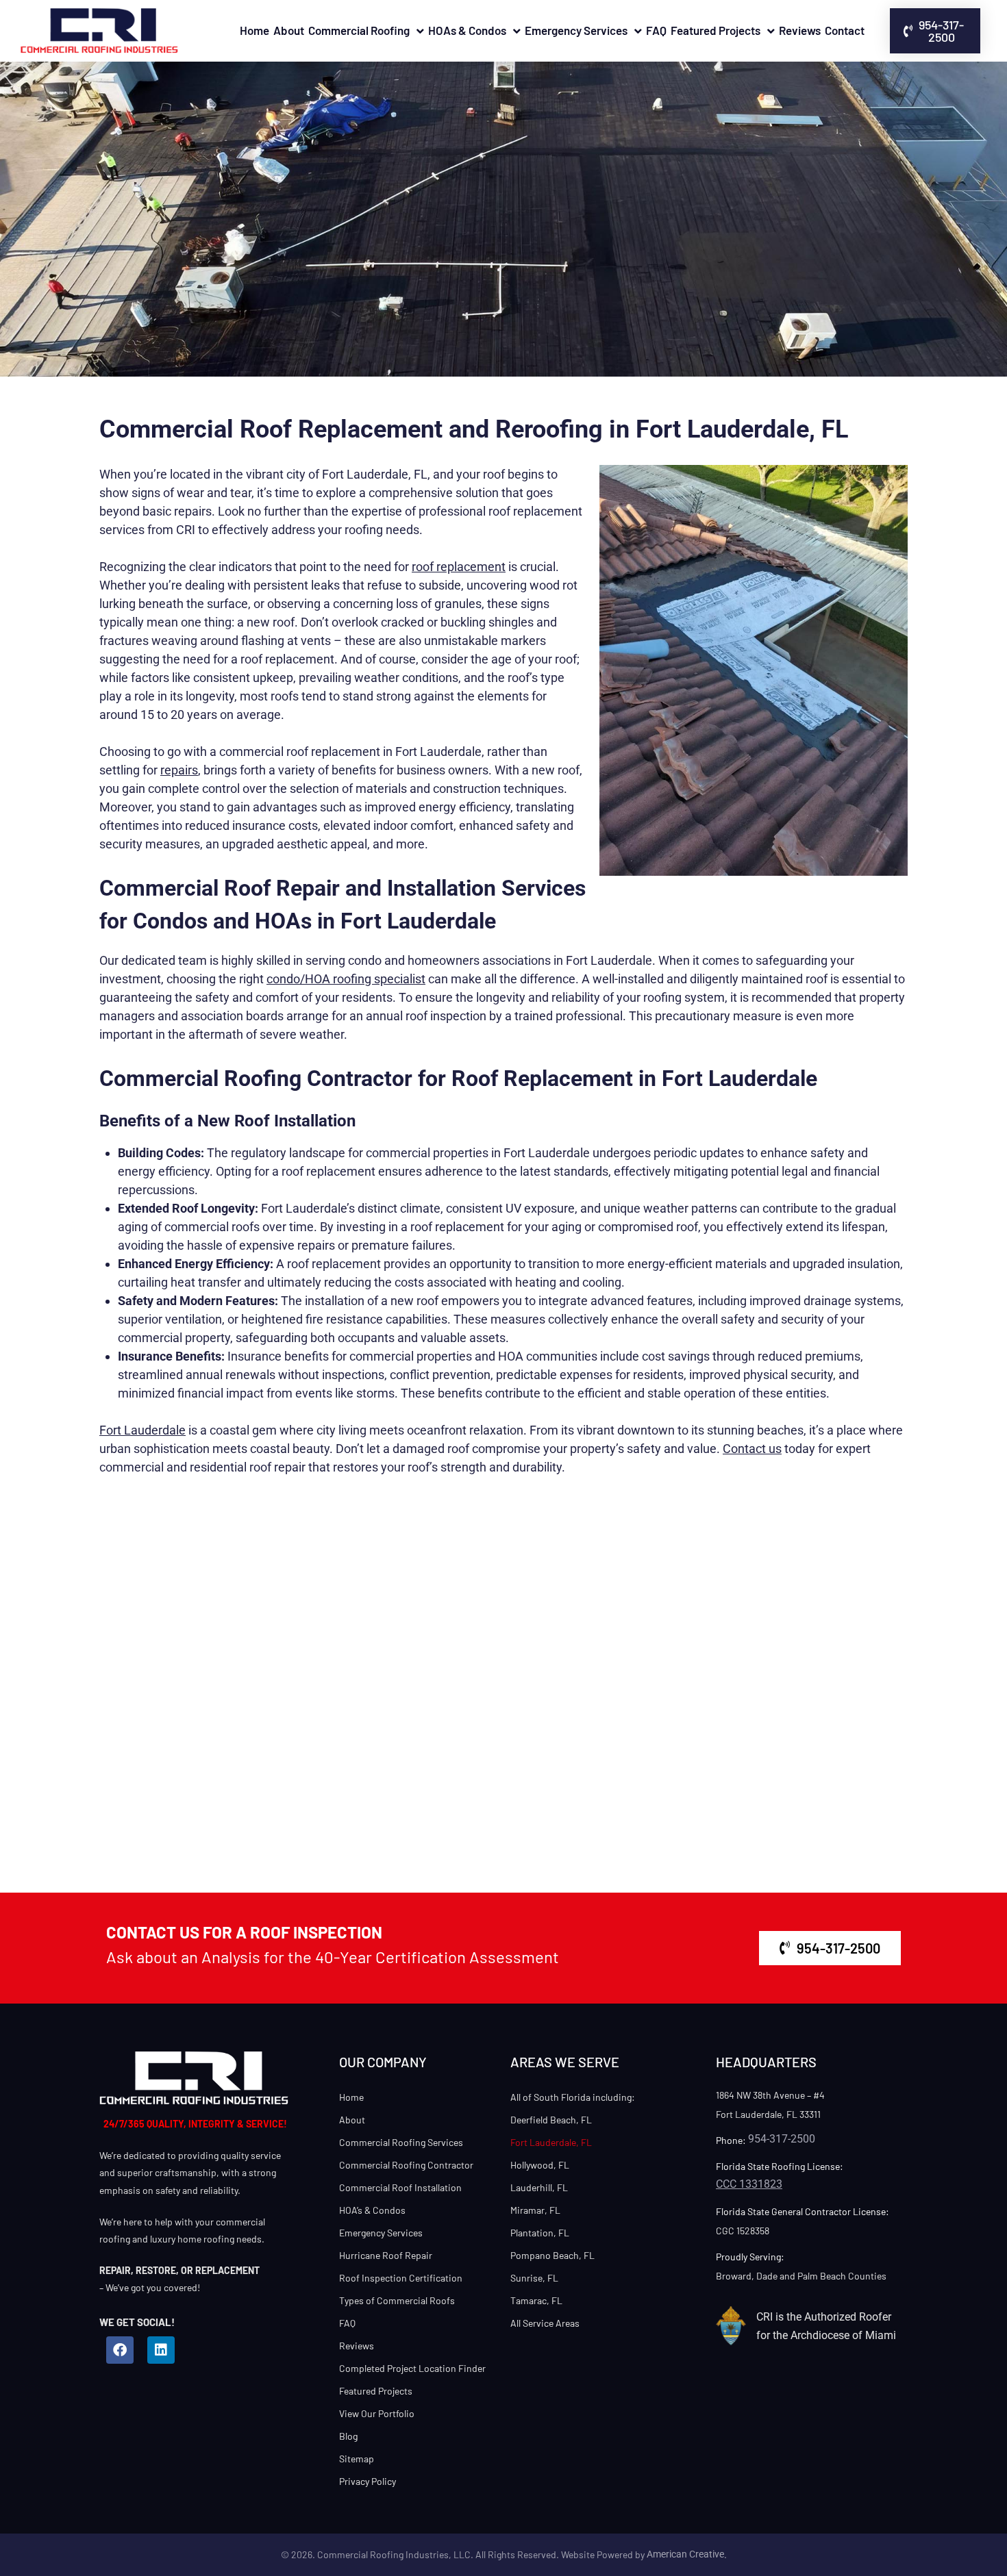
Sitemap (357, 2459)
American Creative (685, 2554)
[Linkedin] (161, 2350)
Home (254, 30)
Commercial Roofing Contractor (406, 2165)
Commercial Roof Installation (400, 2187)
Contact (845, 30)
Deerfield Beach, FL (551, 2120)
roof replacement (459, 567)
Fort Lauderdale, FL (551, 2142)
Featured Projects (716, 30)
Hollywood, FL (540, 2165)
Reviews (800, 30)
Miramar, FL (535, 2210)
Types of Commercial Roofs (397, 2300)
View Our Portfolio (377, 2413)
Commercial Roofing (359, 30)
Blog (348, 2436)
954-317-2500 (782, 2139)
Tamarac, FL (536, 2300)
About (289, 30)
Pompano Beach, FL (552, 2255)
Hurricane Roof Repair (386, 2255)
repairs (179, 770)
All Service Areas (545, 2323)
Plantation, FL (540, 2233)
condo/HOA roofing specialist (346, 979)
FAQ (656, 30)
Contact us (752, 1449)
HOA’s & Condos (372, 2210)
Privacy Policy (368, 2481)
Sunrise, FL (534, 2278)
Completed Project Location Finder (412, 2368)
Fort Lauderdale (142, 1430)
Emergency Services (576, 30)
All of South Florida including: (573, 2097)
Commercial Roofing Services (401, 2142)
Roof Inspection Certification (401, 2278)
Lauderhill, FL (539, 2187)
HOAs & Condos (467, 30)
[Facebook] (120, 2350)
